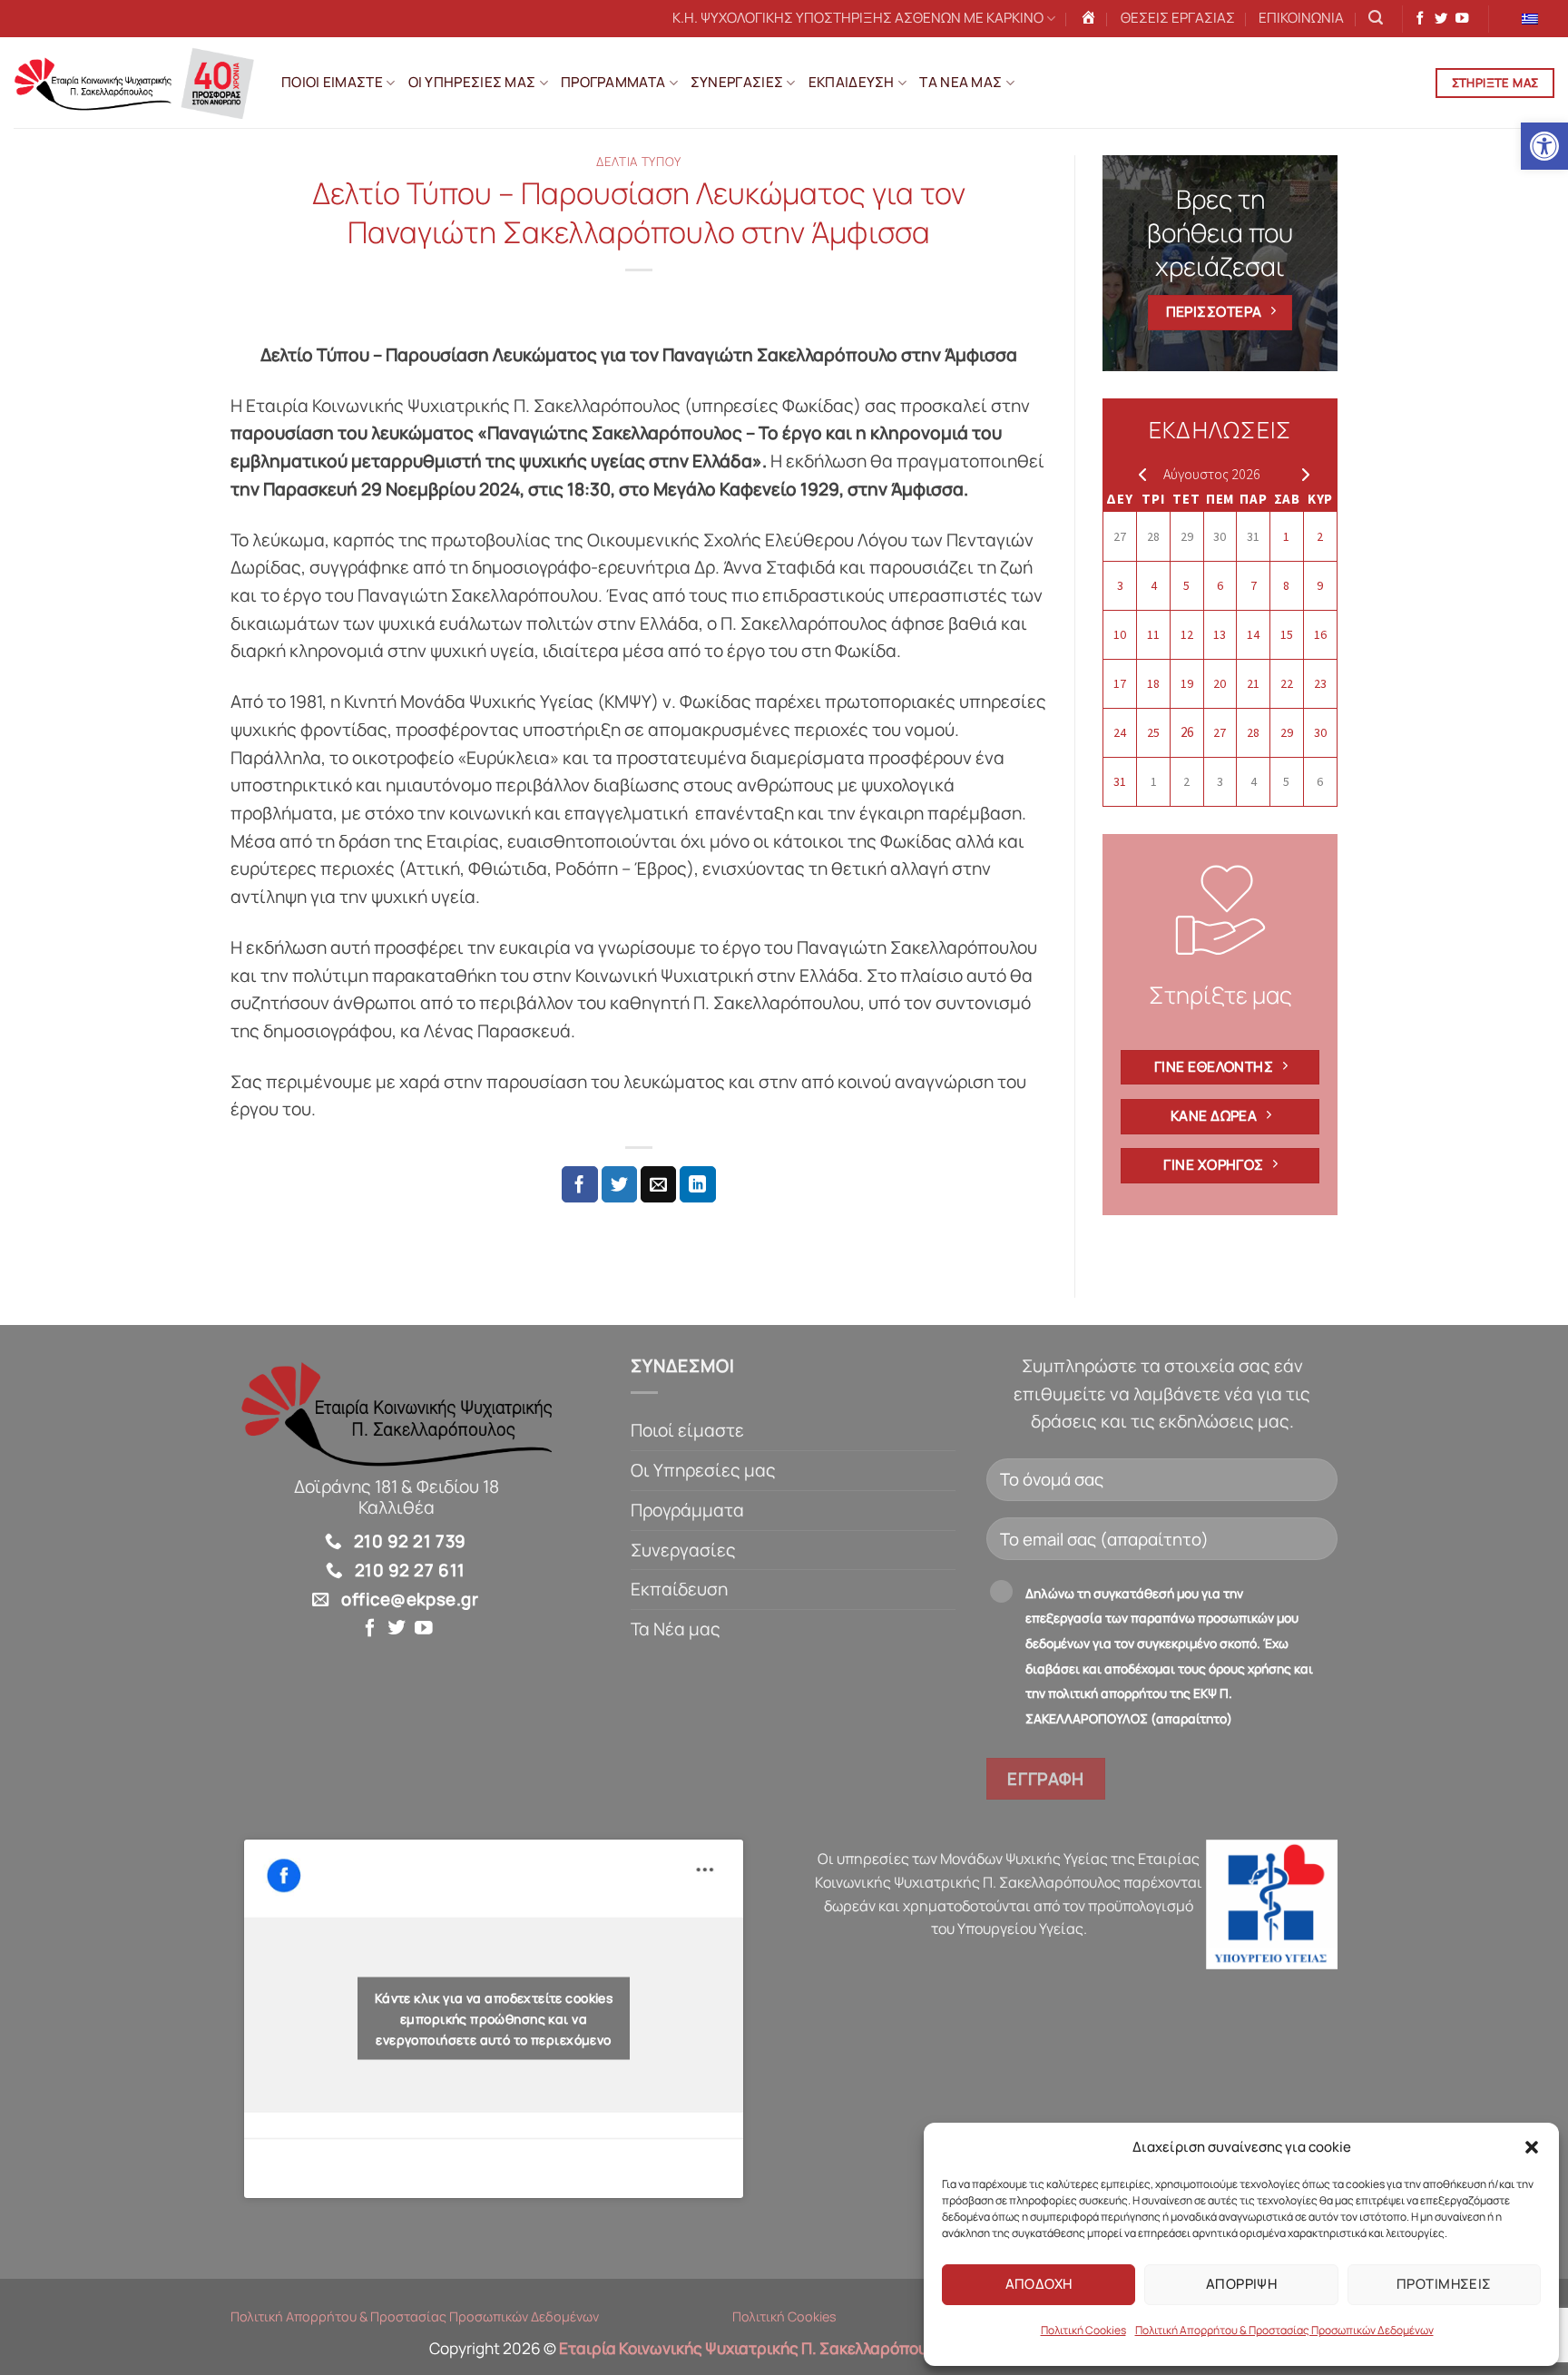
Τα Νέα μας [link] (676, 1629)
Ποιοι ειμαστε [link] (332, 82)
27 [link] (1120, 536)
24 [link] (1120, 732)
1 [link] (1286, 536)
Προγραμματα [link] (613, 82)
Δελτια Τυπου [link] (639, 162)
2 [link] (1320, 536)
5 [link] (1186, 585)
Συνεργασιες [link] (737, 82)
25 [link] (1153, 732)
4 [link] (1154, 585)
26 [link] (1187, 732)
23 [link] (1320, 683)
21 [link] (1253, 683)
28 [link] (1153, 536)
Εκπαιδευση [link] (852, 82)
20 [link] (1220, 683)
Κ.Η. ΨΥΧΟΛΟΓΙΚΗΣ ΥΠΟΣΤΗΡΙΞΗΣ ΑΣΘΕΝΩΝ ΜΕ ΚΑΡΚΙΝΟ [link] (858, 18)
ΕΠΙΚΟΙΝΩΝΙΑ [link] (1301, 18)
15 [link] (1287, 634)
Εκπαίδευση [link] (679, 1589)
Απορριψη (1242, 2284)
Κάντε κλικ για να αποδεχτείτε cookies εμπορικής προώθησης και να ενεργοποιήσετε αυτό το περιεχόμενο (494, 2019)
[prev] (1138, 474)
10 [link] (1120, 634)
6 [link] (1220, 585)
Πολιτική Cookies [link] (1083, 2330)
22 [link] (1287, 683)
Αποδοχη (1039, 2284)
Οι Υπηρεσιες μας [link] (472, 82)
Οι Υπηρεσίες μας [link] (703, 1470)
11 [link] (1153, 634)
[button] (1532, 2147)
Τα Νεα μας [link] (960, 82)
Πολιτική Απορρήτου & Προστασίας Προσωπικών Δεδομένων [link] (1284, 2330)
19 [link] (1187, 683)
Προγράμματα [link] (687, 1510)
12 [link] (1187, 634)
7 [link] (1254, 585)
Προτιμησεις (1444, 2284)
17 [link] (1120, 683)
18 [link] (1153, 683)
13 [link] (1220, 634)
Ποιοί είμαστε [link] (687, 1430)
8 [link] (1286, 585)
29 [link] (1187, 536)
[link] (1544, 146)
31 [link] (1253, 536)
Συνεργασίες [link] (683, 1550)
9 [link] (1320, 585)
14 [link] (1253, 634)
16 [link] (1320, 634)
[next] (1302, 474)
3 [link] (1120, 585)
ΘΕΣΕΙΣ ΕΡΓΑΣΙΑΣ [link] (1178, 18)
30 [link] (1220, 536)
